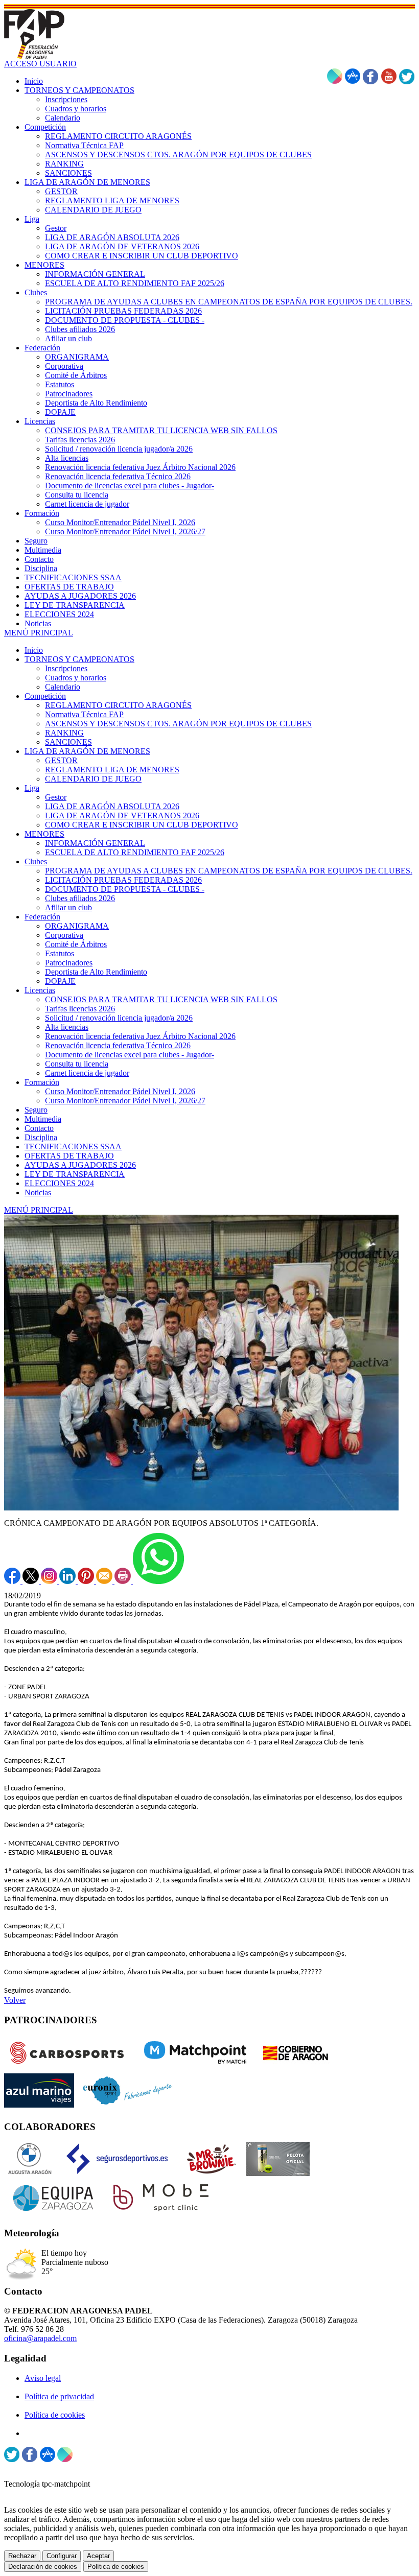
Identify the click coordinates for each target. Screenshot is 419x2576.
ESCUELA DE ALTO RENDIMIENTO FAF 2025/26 (135, 852)
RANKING (64, 733)
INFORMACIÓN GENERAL (95, 843)
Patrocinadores (69, 963)
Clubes (36, 861)
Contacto (39, 1128)
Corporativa (64, 935)
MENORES (44, 834)
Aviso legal (43, 2378)
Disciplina (41, 1137)
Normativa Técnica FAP (84, 714)
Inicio (34, 650)
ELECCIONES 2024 (59, 1183)
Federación (42, 917)
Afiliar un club (68, 907)
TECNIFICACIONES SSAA (73, 1147)
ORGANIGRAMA (77, 926)
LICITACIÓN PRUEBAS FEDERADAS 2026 (123, 880)
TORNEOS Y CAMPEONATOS (79, 659)
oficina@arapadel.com (40, 2338)
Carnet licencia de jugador (87, 1073)
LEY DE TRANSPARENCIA (75, 1174)
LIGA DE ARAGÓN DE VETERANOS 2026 (122, 816)
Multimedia (43, 1119)
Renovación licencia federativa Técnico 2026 (118, 1045)
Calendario (63, 687)
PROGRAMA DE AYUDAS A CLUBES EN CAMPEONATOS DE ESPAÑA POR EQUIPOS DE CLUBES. (229, 871)
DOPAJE (60, 981)
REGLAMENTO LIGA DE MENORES (112, 770)
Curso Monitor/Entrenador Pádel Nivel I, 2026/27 (125, 1101)
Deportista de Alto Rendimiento (96, 972)
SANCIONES (68, 742)
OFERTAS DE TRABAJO (69, 1156)
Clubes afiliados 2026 (80, 898)
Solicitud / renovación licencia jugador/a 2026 (119, 1018)
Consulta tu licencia (77, 1064)
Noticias (38, 1192)
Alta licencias (67, 1027)
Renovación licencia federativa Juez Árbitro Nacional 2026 (140, 1036)
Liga (32, 788)
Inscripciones (66, 668)
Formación (42, 1082)
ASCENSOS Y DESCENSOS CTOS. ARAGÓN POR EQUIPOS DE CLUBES (178, 724)
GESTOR (61, 760)
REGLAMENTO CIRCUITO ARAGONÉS (118, 705)
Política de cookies (55, 2415)
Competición (45, 696)
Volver (15, 2000)
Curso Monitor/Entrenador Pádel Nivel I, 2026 (120, 1091)
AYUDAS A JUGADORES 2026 (80, 1165)
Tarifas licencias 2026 (80, 1009)
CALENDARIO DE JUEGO (93, 779)
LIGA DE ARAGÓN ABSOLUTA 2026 (112, 806)
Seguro (36, 1110)
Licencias (40, 990)
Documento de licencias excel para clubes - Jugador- (130, 1055)
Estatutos (60, 953)
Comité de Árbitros (76, 944)
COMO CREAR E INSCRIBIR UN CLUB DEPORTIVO (142, 825)
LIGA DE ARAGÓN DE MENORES (87, 751)
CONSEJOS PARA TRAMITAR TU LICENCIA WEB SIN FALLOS (161, 999)
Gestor (56, 797)
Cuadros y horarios (76, 678)
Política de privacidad (59, 2396)
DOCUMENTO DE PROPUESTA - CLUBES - (125, 889)
